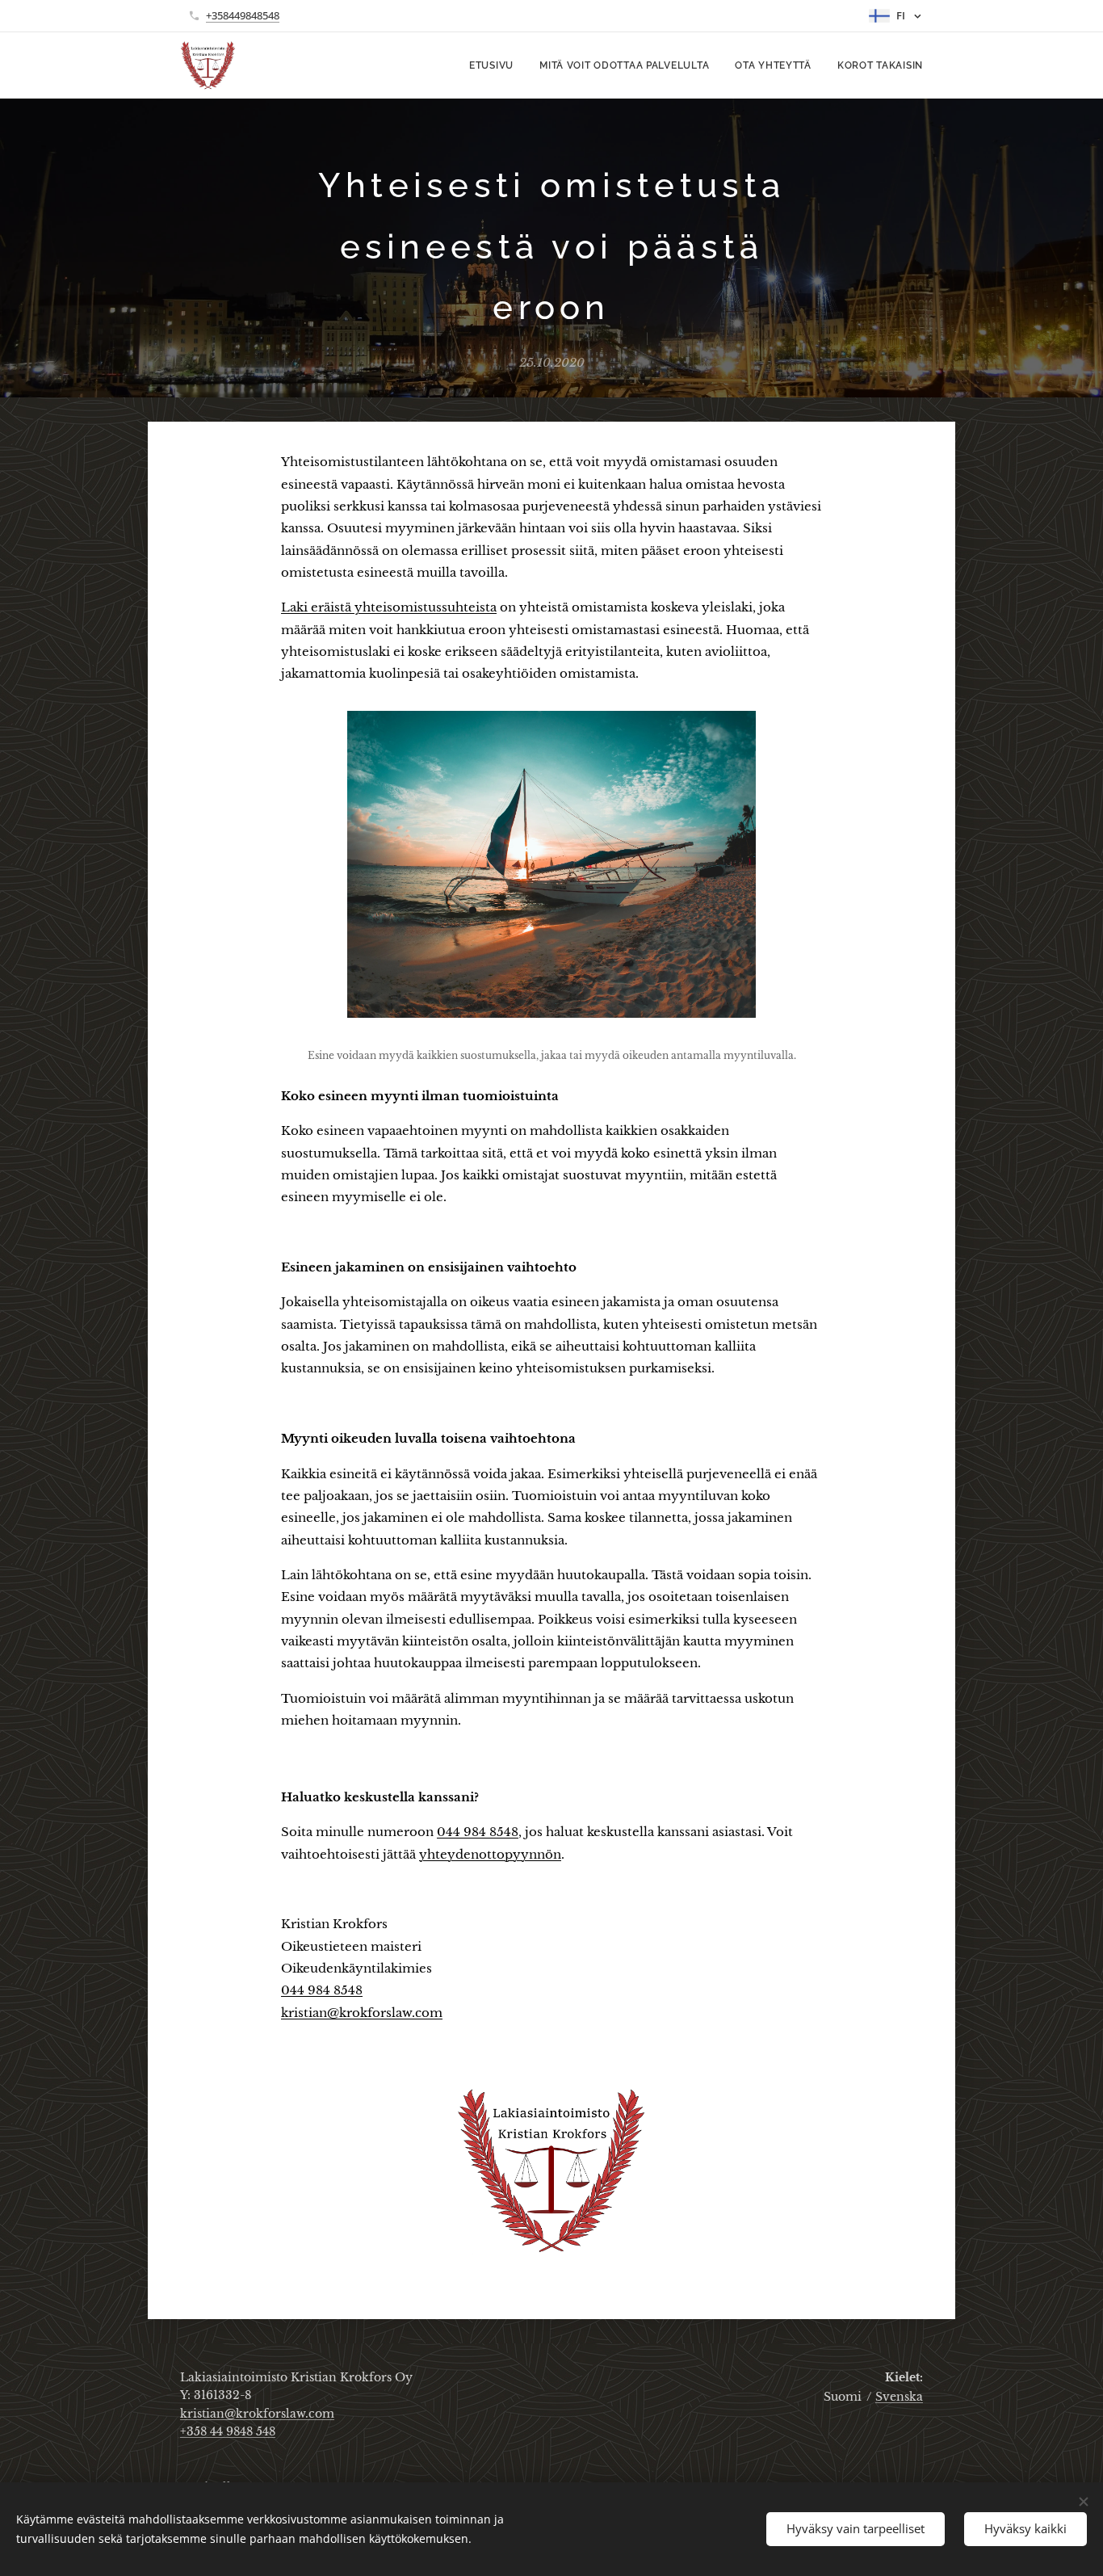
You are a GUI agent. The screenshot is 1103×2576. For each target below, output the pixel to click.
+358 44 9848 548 (228, 2431)
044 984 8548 (478, 1832)
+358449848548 (243, 15)
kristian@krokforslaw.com (362, 2013)
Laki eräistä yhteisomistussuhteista (389, 607)
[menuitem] (496, 65)
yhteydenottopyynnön (490, 1854)
